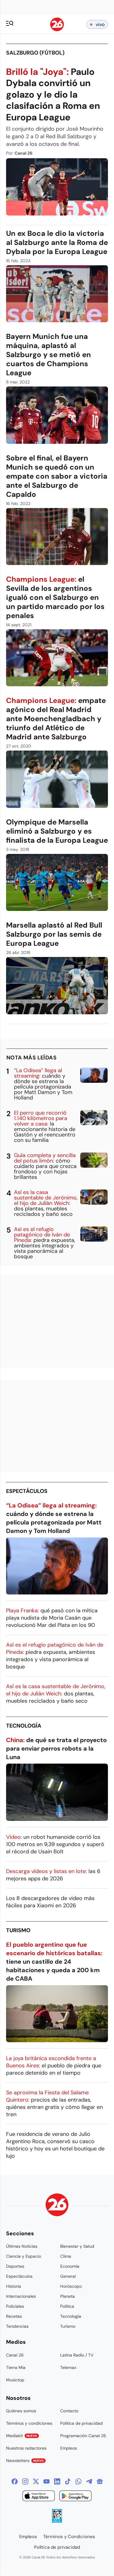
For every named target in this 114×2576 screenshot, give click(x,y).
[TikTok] (68, 2481)
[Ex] (36, 2481)
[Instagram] (25, 2481)
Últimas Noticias (22, 2246)
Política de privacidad (81, 2423)
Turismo (18, 1930)
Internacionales (21, 2296)
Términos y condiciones (29, 2423)
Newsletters (25, 2461)
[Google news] (100, 2481)
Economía (70, 2266)
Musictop (15, 2380)
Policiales (15, 2306)
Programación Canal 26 (83, 2436)
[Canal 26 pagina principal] (57, 30)
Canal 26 (15, 2355)
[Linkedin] (57, 2481)
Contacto (69, 2411)
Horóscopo (71, 2286)
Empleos (69, 2448)
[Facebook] (15, 2481)
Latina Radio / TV (77, 2355)
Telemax (68, 2367)
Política (67, 2306)
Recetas (14, 2316)
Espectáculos (27, 1491)
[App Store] (39, 2497)
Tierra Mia (16, 2367)
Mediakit (22, 2436)
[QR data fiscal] (57, 2521)
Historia (14, 2286)
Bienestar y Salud (77, 2246)
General (68, 2276)
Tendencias (17, 2326)
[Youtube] (47, 2481)
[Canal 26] (57, 2206)
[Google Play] (75, 2497)
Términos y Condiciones (69, 2537)
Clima (66, 2256)
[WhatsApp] (78, 2481)
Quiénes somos (21, 2411)
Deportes (15, 2266)
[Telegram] (89, 2481)
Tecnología (24, 1726)
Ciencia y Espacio (24, 2256)
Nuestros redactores (26, 2448)
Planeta (67, 2296)
